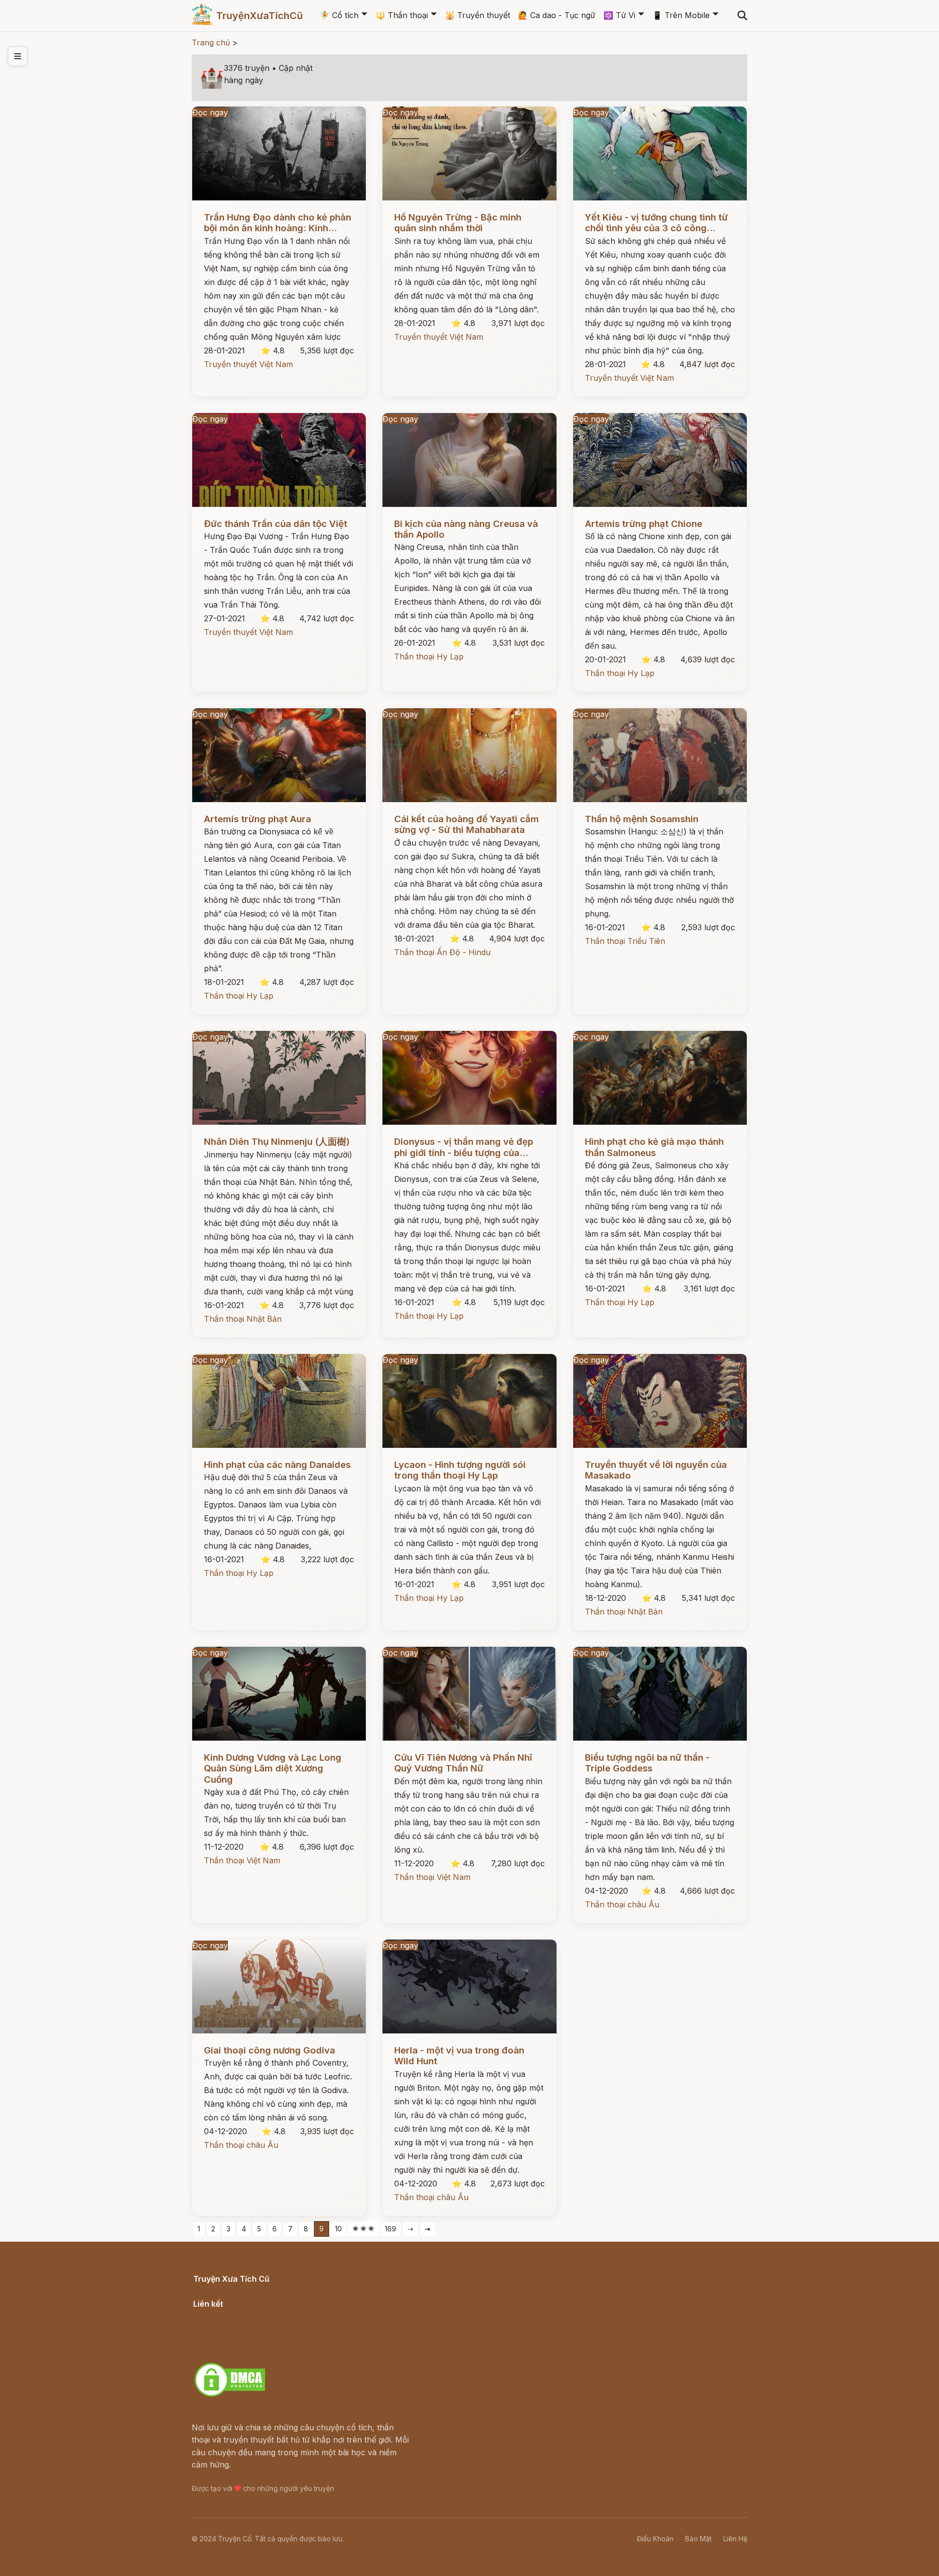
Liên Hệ (735, 2539)
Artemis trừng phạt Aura (257, 819)
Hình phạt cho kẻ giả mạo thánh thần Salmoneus (654, 1147)
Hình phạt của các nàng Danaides (277, 1465)
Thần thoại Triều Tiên (625, 941)
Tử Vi (619, 15)
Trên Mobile (681, 15)
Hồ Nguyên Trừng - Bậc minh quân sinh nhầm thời (458, 223)
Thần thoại (402, 15)
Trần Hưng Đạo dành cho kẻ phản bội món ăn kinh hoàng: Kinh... (278, 223)
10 (338, 2229)
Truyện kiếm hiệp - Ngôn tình (248, 2339)
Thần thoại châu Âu (622, 1904)
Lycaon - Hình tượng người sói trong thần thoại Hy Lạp (460, 1470)
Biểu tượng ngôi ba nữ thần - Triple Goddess (647, 1763)
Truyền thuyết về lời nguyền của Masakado (656, 1470)
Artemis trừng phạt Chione (644, 524)
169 (391, 2229)
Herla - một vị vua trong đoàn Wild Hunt (459, 2056)
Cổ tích (339, 15)
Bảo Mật (698, 2539)
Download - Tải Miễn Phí (239, 2352)
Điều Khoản (655, 2539)
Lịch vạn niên (218, 2314)
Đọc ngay (210, 112)
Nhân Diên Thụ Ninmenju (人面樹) (277, 1142)
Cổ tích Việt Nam (224, 2290)
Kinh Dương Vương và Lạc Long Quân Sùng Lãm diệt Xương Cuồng (273, 1768)
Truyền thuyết (478, 15)
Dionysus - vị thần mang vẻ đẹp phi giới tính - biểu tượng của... (464, 1147)
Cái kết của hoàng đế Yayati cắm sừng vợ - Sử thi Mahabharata (467, 824)
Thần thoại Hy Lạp (429, 656)
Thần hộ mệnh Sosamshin (642, 819)
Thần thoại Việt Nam (242, 1860)
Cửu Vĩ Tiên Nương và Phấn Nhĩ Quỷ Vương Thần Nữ (463, 1763)
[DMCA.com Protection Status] (230, 2395)
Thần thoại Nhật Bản (243, 1319)
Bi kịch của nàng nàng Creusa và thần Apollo (466, 529)
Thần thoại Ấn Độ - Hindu (442, 952)
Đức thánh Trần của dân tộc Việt (276, 524)
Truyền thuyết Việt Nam (248, 364)
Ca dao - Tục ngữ (557, 15)
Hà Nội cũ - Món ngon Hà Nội (249, 2327)
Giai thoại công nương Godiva (269, 2050)
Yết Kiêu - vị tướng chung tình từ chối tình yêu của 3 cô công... (656, 223)
